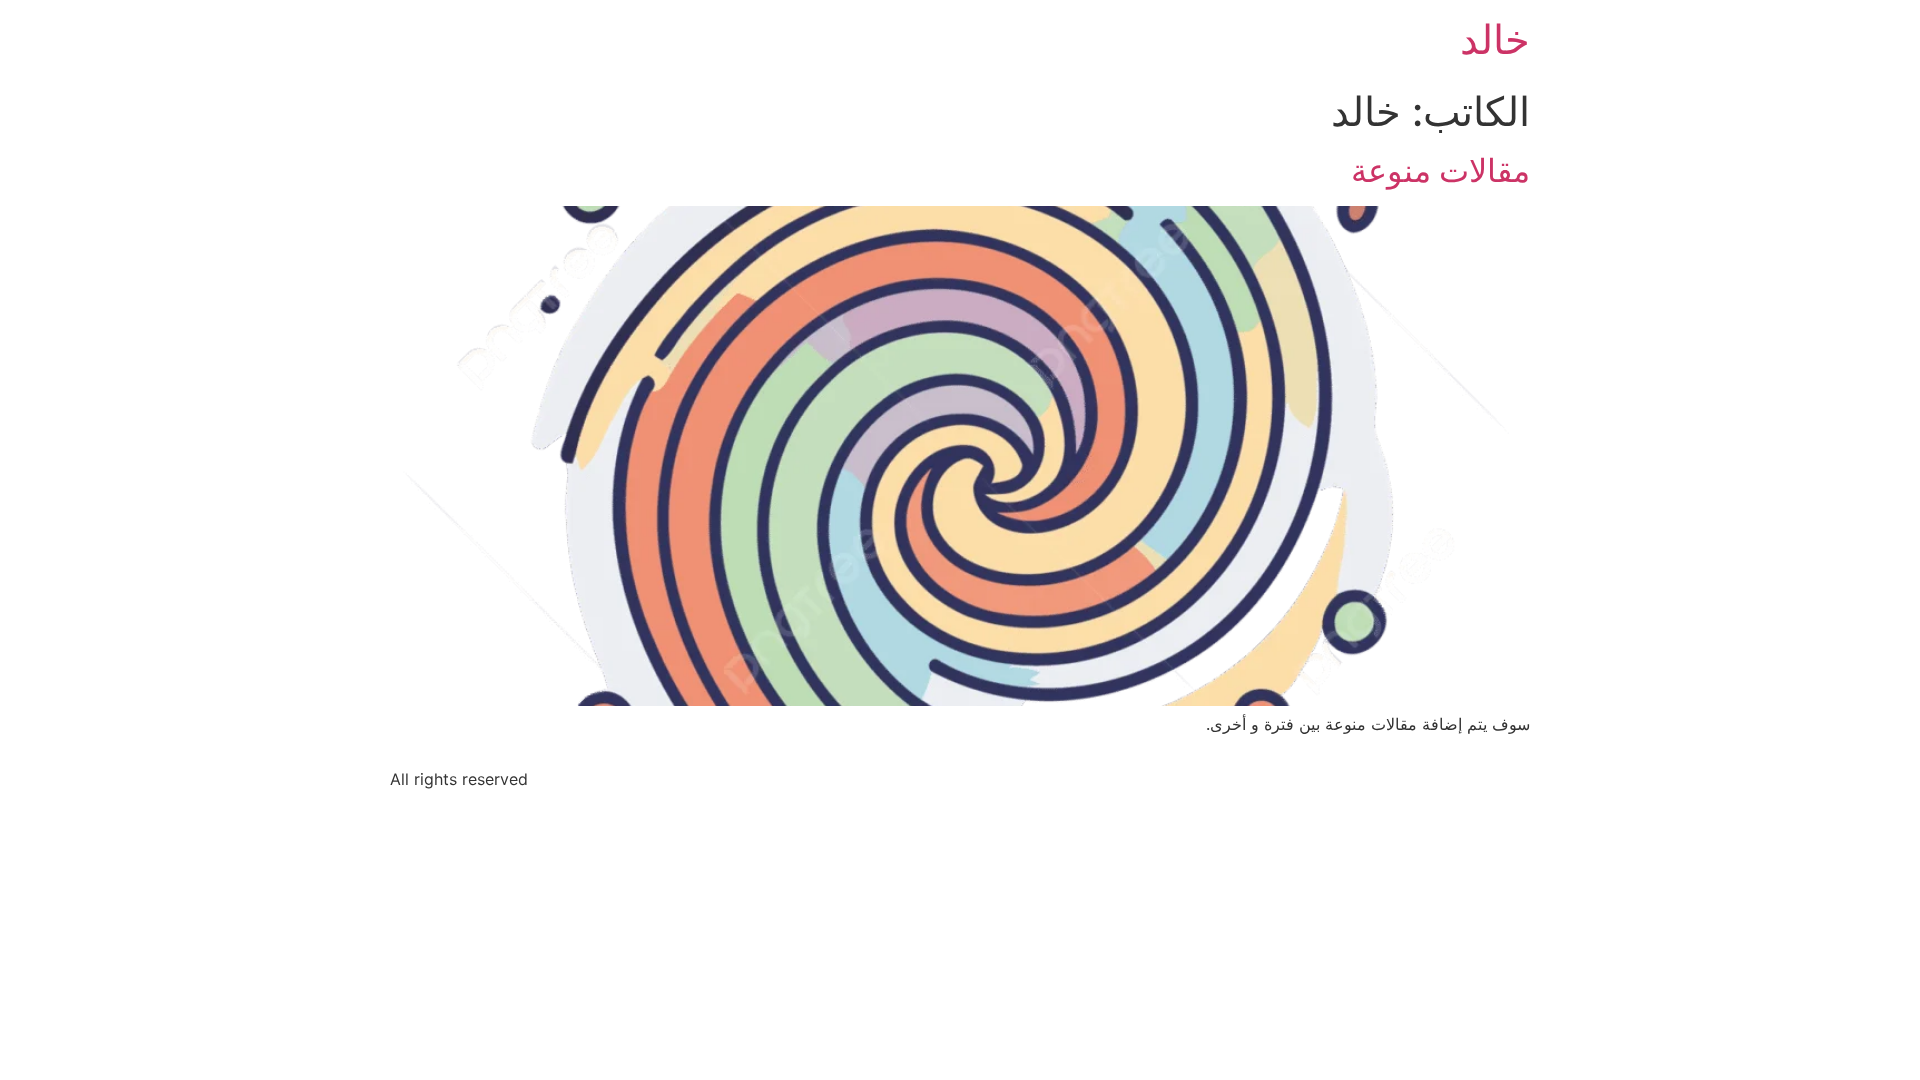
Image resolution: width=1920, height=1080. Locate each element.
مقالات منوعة (1440, 170)
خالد (1495, 39)
